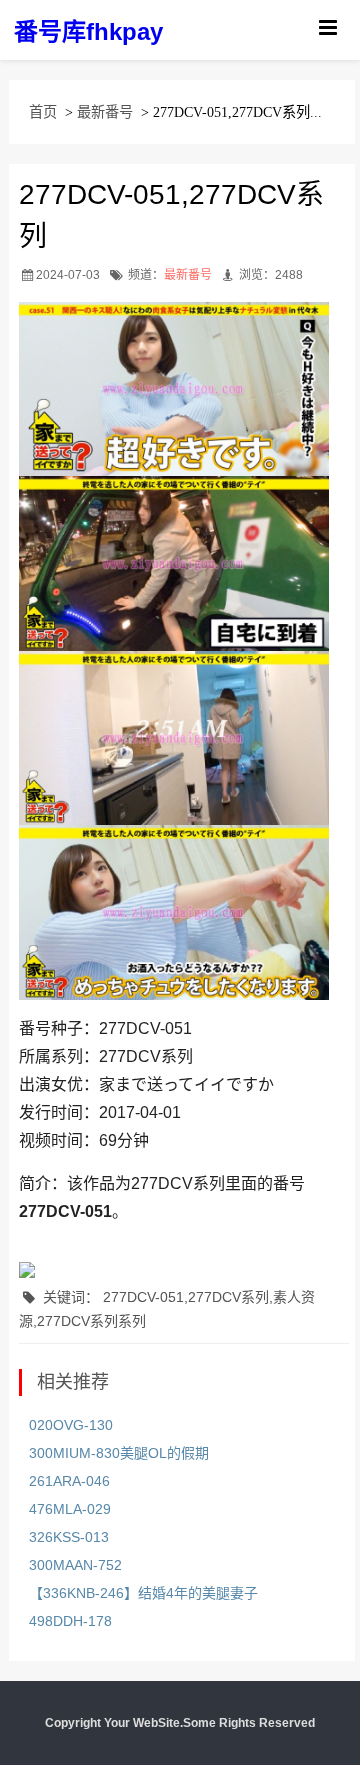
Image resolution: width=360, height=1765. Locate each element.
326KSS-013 (69, 1537)
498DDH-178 (70, 1621)
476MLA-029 (70, 1509)
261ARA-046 (69, 1481)
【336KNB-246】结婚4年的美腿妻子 (143, 1593)
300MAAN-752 (75, 1565)
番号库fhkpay (88, 31)
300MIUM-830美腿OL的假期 (119, 1453)
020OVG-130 (71, 1425)
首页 (43, 112)
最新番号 (105, 112)
